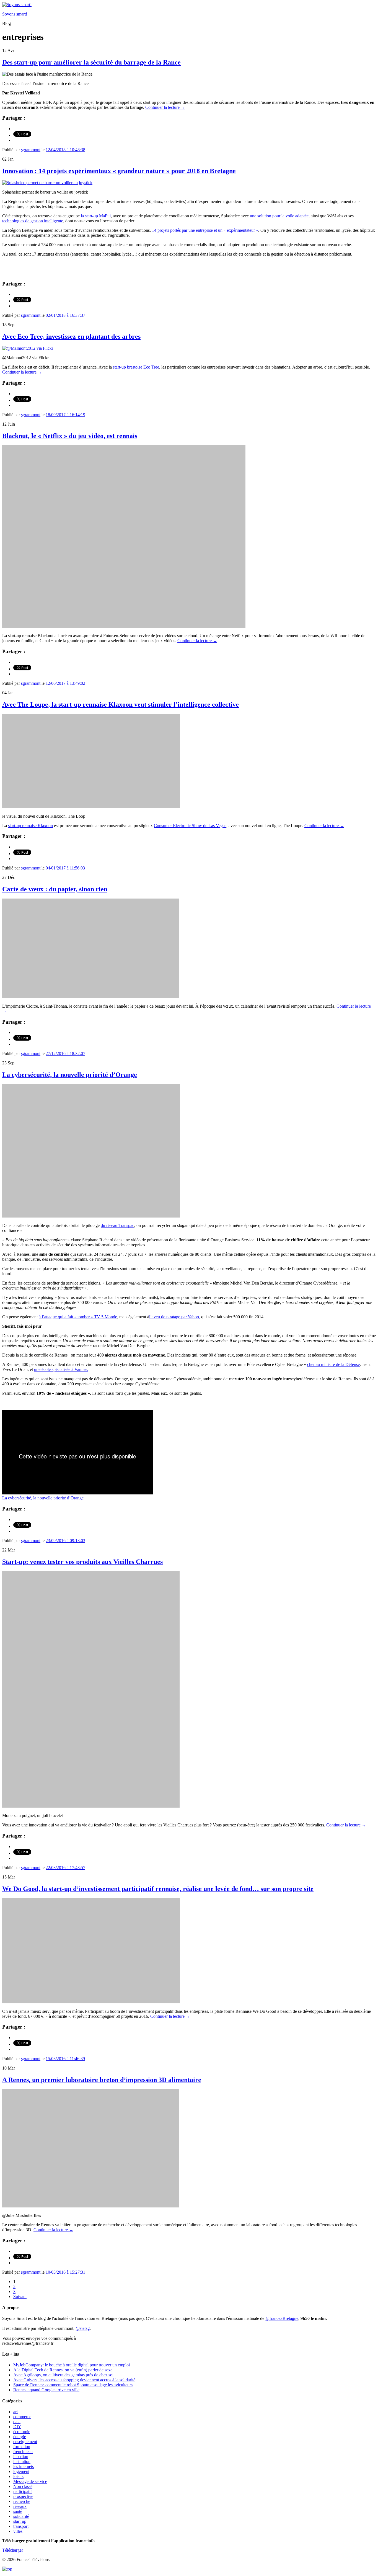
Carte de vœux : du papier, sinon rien (55, 889)
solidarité (21, 2516)
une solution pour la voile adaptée (279, 216)
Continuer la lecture (165, 107)
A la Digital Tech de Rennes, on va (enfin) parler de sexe (63, 2370)
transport (21, 2526)
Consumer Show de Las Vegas (190, 826)
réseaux (20, 2506)
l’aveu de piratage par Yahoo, (175, 1317)
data (17, 2422)
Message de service (30, 2481)
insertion (21, 2457)
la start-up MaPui (96, 216)
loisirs (18, 2476)
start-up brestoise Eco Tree (136, 367)
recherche (22, 2501)
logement (21, 2471)
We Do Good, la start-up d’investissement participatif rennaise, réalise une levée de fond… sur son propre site (158, 1889)
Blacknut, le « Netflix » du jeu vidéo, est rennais (70, 436)
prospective (23, 2496)
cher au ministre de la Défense (333, 1364)
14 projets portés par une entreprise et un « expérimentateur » (205, 230)
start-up (20, 2521)
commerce (22, 2417)
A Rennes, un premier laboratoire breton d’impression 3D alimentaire (102, 2080)
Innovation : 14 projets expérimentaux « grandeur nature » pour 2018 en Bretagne (119, 171)
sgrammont (31, 150)
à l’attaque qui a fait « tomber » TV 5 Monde (78, 1317)
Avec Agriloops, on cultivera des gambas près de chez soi (63, 2375)
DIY (17, 2427)
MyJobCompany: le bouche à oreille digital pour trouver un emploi (72, 2365)
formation (22, 2447)
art (15, 2412)
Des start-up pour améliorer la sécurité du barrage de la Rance (91, 62)
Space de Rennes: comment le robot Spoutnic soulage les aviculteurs (73, 2385)
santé (18, 2511)
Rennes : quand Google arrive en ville (46, 2390)
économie (22, 2432)
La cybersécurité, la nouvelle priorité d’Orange (70, 1075)
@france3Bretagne (282, 2318)
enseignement (25, 2442)
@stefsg (83, 2328)
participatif (23, 2491)
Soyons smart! (15, 14)
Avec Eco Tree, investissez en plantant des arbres (71, 336)
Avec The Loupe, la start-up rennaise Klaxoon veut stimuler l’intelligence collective (121, 704)
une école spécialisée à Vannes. (61, 1369)
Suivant (20, 2296)
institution (22, 2462)
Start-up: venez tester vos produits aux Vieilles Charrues (82, 1562)
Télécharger (13, 2550)
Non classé (23, 2486)
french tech (23, 2452)
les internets (24, 2466)
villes (18, 2531)
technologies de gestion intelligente (33, 221)
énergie (20, 2437)
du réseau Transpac (117, 1225)
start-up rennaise (30, 826)
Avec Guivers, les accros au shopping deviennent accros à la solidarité (74, 2380)
